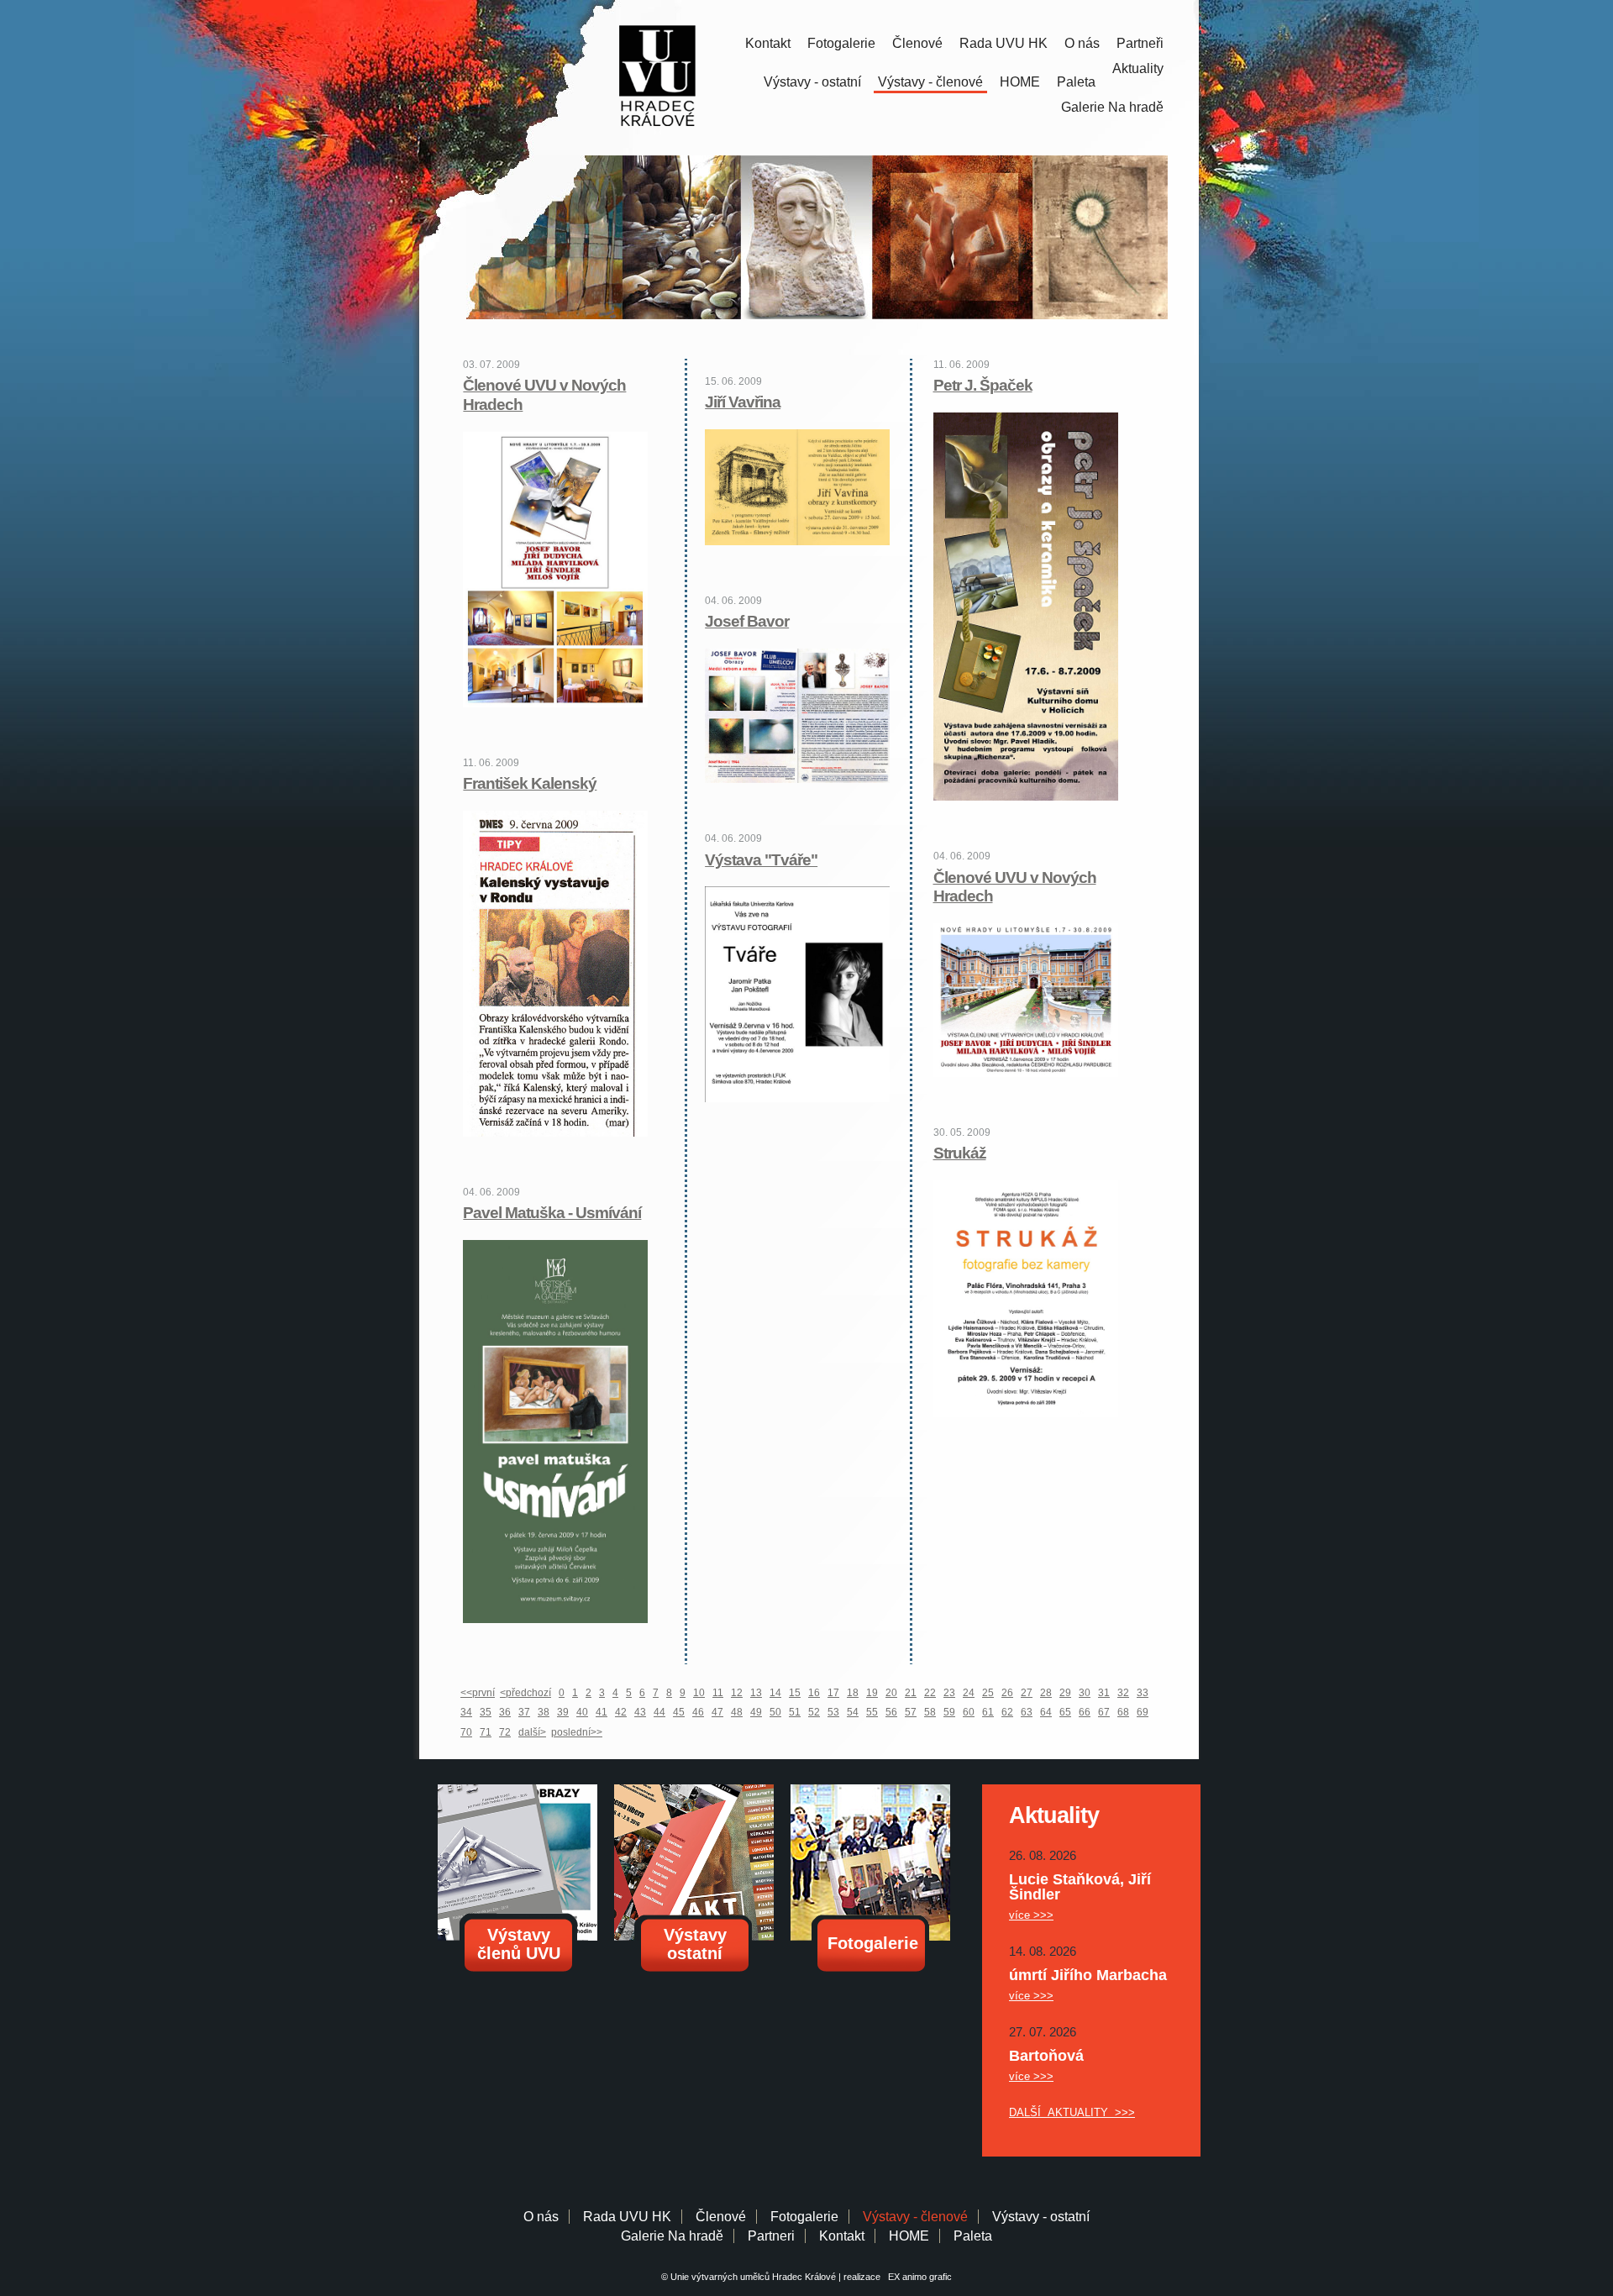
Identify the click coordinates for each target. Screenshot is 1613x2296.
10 (699, 1693)
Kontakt (768, 43)
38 (544, 1712)
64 (1046, 1712)
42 (621, 1712)
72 (505, 1732)
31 (1104, 1693)
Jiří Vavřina (743, 402)
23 (949, 1693)
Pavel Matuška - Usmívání (552, 1213)
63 (1027, 1712)
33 (1143, 1693)
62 (1007, 1712)
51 (795, 1712)
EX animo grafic (917, 2277)
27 (1027, 1693)
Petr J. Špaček (983, 385)
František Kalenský (530, 783)
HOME (1020, 82)
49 (756, 1712)
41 (602, 1712)
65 (1065, 1712)
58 (930, 1712)
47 (717, 1712)
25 (988, 1693)
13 (756, 1693)
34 (466, 1712)
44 (659, 1712)
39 (563, 1712)
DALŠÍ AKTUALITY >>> (1072, 2112)
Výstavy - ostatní (812, 82)
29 (1065, 1693)
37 (524, 1712)
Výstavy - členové (930, 82)
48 (737, 1712)
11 (718, 1693)
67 (1104, 1712)
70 (466, 1732)
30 (1085, 1693)
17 (833, 1693)
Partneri (771, 2236)
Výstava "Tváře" (761, 860)
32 (1123, 1693)
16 (814, 1693)
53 (833, 1712)
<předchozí (525, 1693)
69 (1143, 1712)
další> (532, 1732)
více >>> (1031, 1915)
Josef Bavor (747, 621)
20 (891, 1693)
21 (911, 1693)
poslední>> (577, 1732)
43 (640, 1712)
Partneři (1140, 43)
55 (872, 1712)
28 (1046, 1693)
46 (698, 1712)
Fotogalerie (841, 43)
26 (1007, 1693)
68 (1123, 1712)
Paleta (1076, 82)
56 (891, 1712)
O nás (1082, 43)
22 (930, 1693)
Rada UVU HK (1004, 43)
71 (486, 1732)
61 (988, 1712)
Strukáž (960, 1153)
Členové (917, 43)
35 (486, 1712)
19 (872, 1693)
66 (1085, 1712)
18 (853, 1693)
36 (505, 1712)
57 (911, 1712)
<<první (478, 1693)
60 (969, 1712)
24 (969, 1693)
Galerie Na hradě (672, 2236)
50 (775, 1712)
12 (737, 1693)
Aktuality (1138, 68)
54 (853, 1712)
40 (582, 1712)
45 (679, 1712)
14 (775, 1693)
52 (814, 1712)
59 (949, 1712)
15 (795, 1693)
